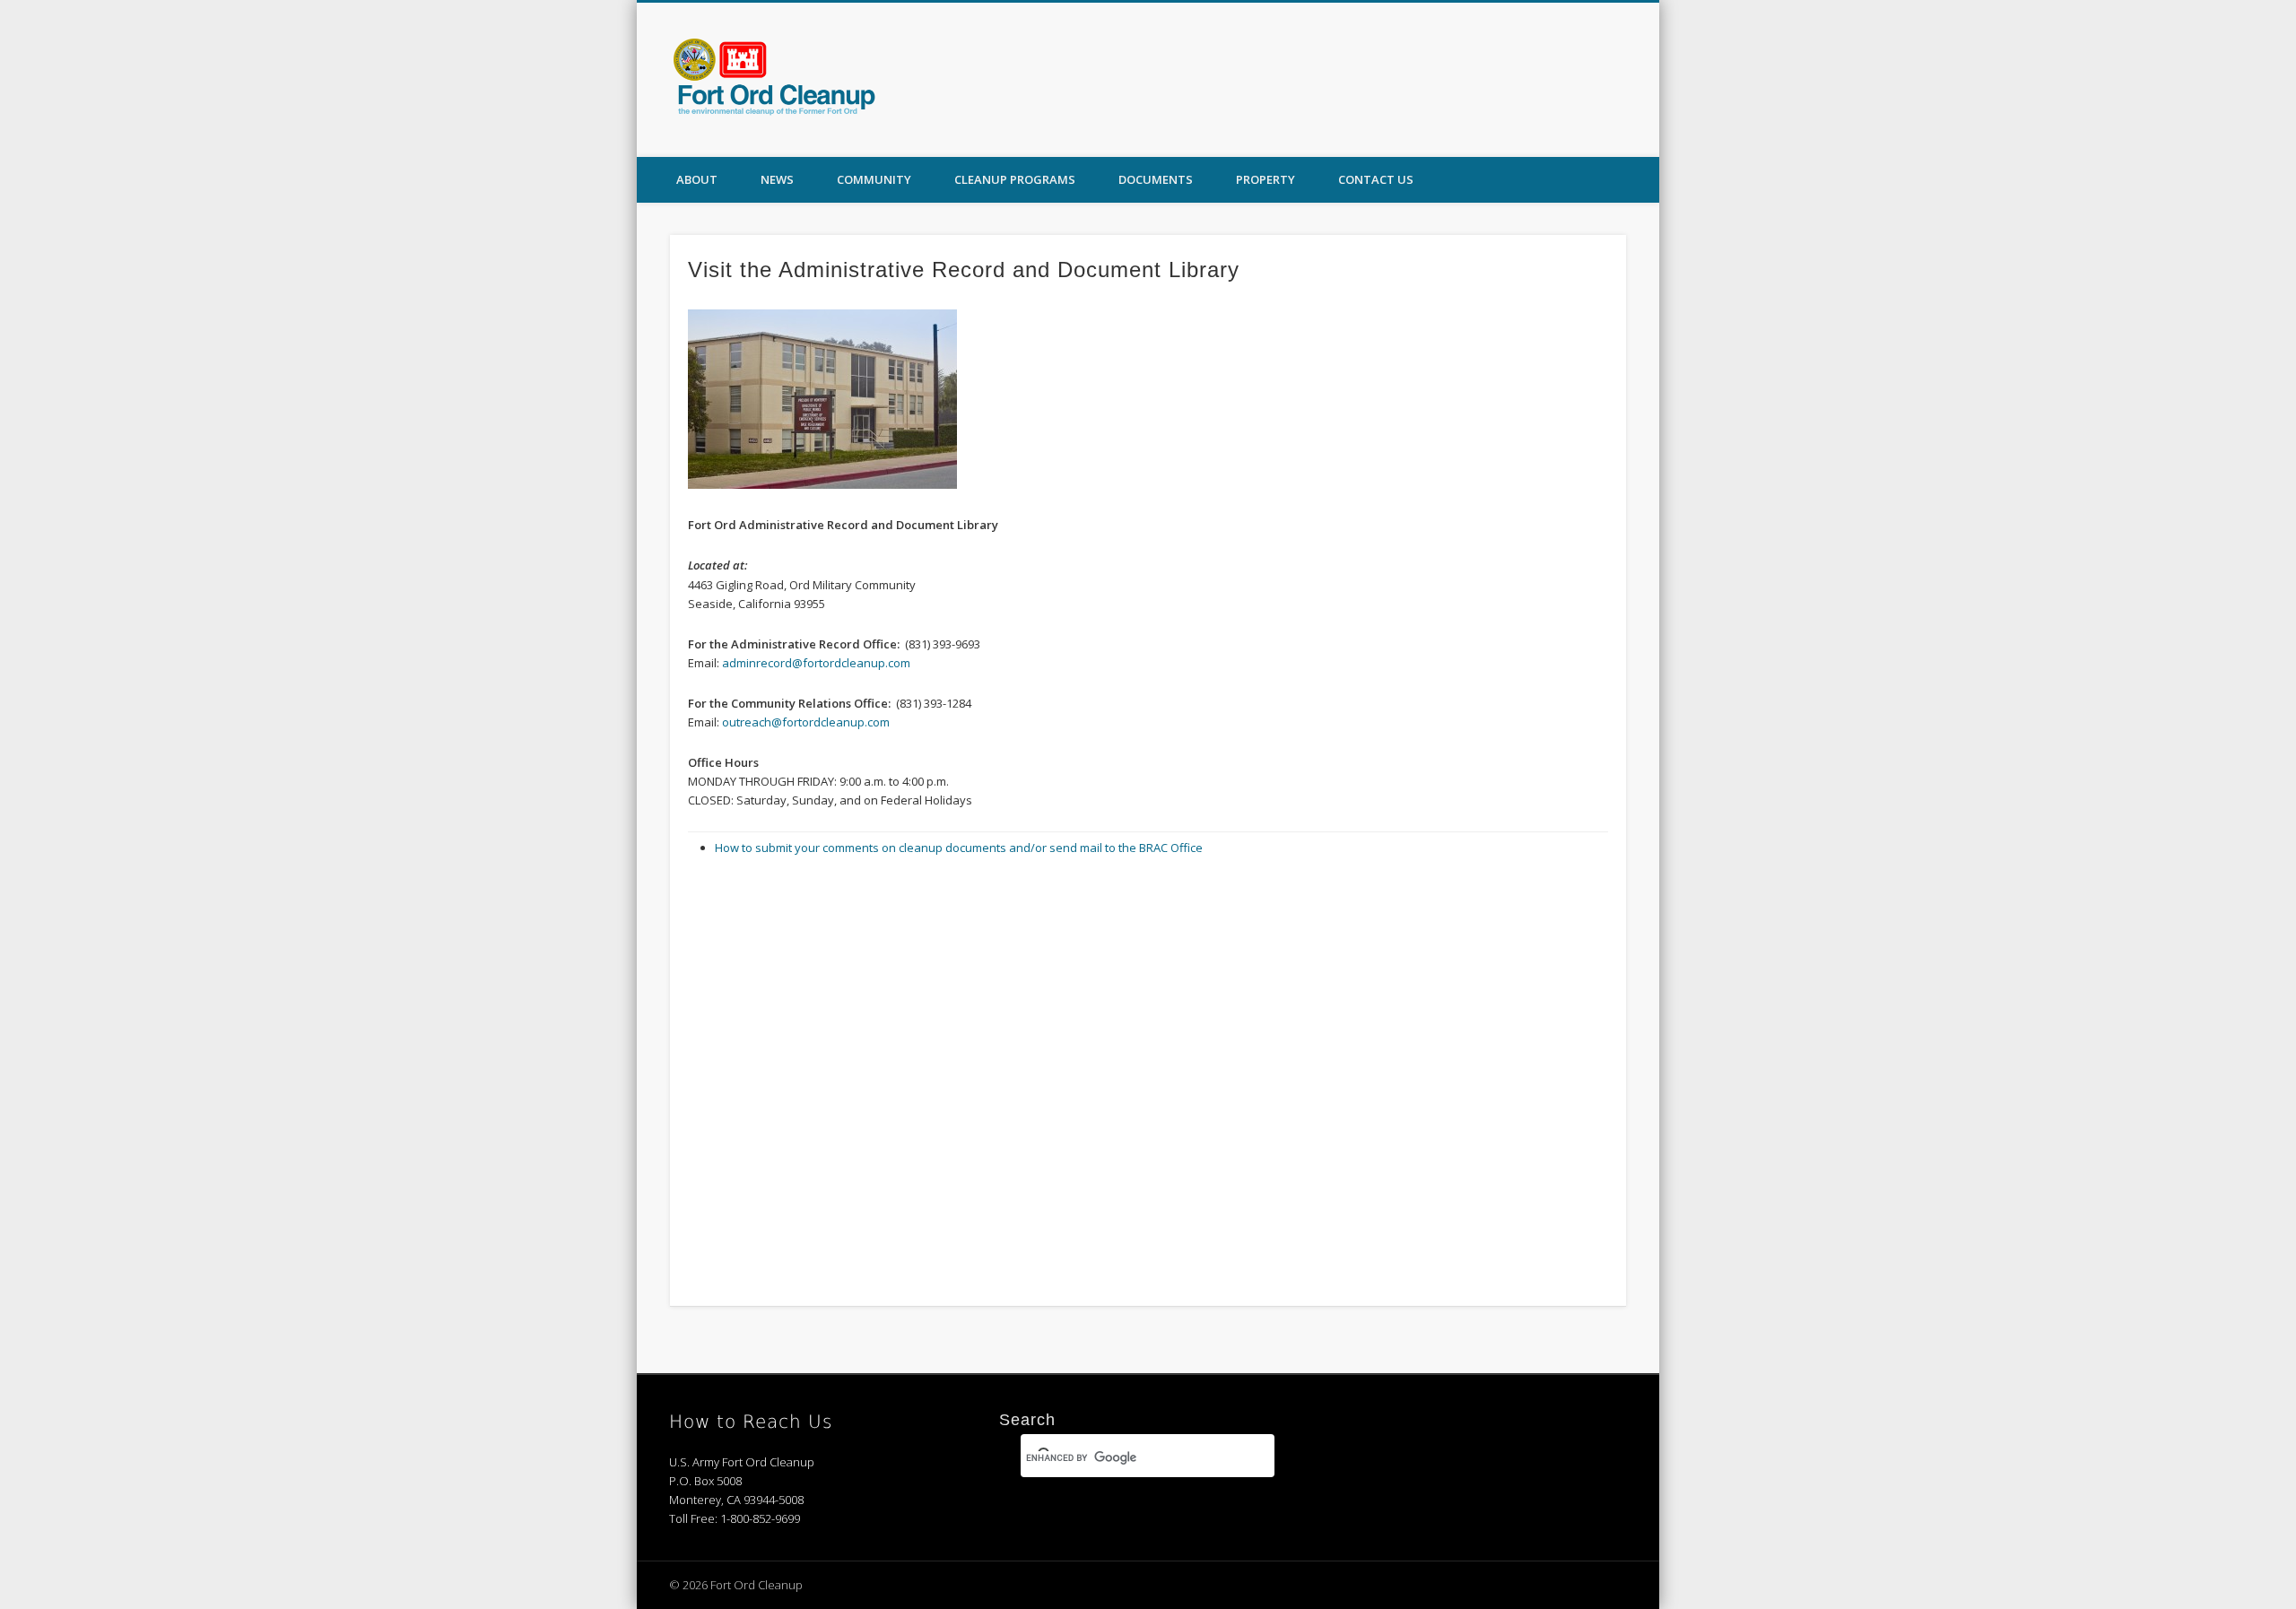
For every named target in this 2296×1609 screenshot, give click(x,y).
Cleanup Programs (1015, 179)
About (697, 179)
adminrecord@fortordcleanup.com (816, 663)
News (777, 179)
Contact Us (1376, 179)
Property (1265, 179)
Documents (1156, 179)
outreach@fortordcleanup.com (806, 722)
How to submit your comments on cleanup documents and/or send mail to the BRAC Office (959, 848)
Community (874, 179)
